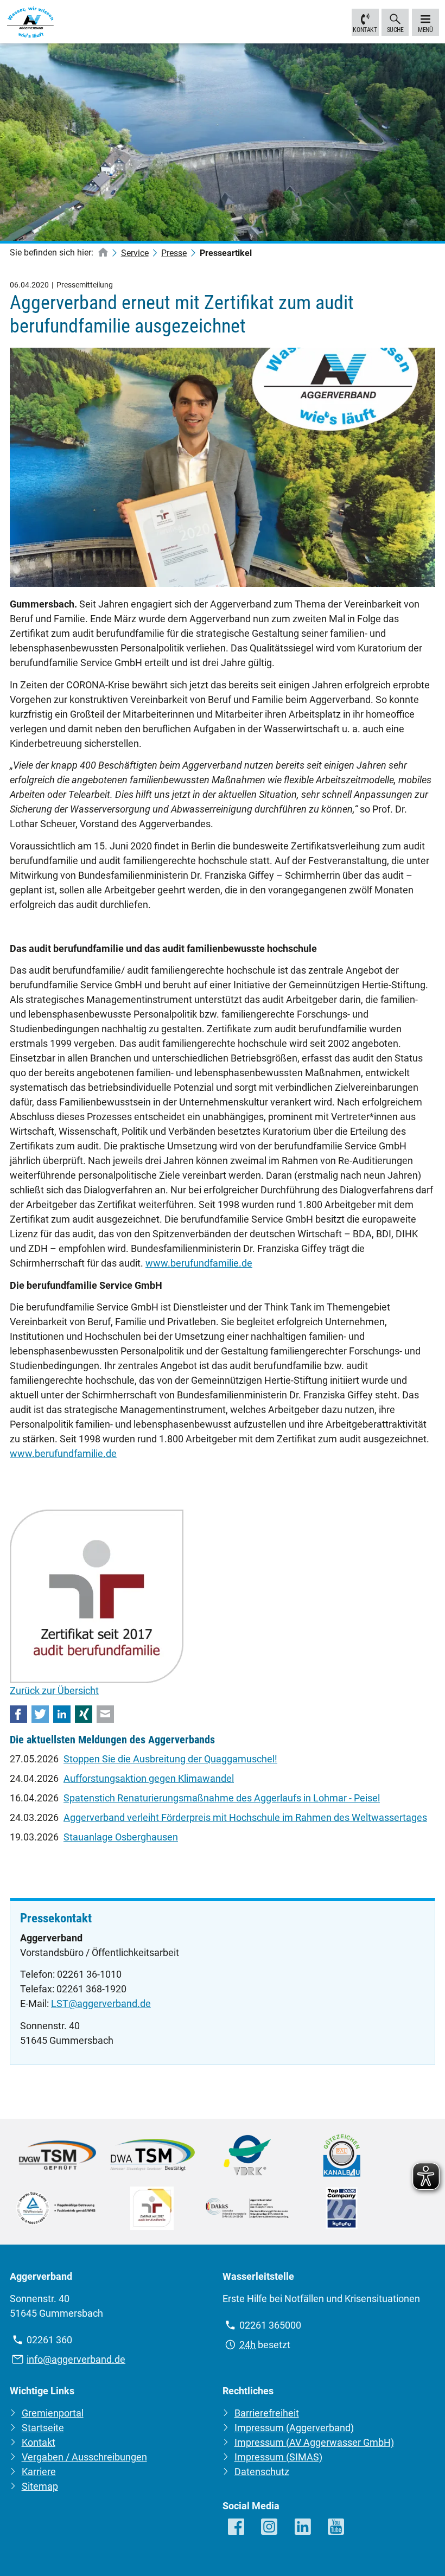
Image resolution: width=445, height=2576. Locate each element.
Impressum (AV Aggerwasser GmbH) (314, 2442)
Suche (395, 30)
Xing (84, 1714)
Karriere (39, 2472)
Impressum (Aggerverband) (294, 2428)
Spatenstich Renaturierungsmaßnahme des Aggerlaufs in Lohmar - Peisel (222, 1798)
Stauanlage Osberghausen (121, 1837)
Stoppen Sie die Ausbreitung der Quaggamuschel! (170, 1759)
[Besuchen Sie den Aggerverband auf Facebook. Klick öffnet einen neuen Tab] (237, 2527)
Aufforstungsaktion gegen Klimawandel (149, 1778)
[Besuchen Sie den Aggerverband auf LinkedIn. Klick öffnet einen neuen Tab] (303, 2527)
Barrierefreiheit (267, 2413)
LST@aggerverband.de (101, 2003)
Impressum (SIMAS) (278, 2457)
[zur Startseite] (103, 253)
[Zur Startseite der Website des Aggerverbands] (30, 24)
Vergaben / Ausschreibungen (84, 2457)
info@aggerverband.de (76, 2359)
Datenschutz (262, 2472)
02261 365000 (270, 2325)
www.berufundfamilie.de (199, 1263)
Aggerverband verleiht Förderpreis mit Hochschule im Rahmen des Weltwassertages (245, 1817)
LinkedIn (62, 1714)
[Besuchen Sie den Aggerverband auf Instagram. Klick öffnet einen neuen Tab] (270, 2527)
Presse (174, 253)
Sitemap (40, 2486)
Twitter (40, 1714)
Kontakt (365, 30)
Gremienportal (53, 2413)
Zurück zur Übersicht (54, 1690)
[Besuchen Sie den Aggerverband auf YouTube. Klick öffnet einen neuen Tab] (336, 2527)
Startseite (43, 2428)
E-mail (105, 1714)
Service (135, 253)
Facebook (18, 1714)
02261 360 (49, 2340)
